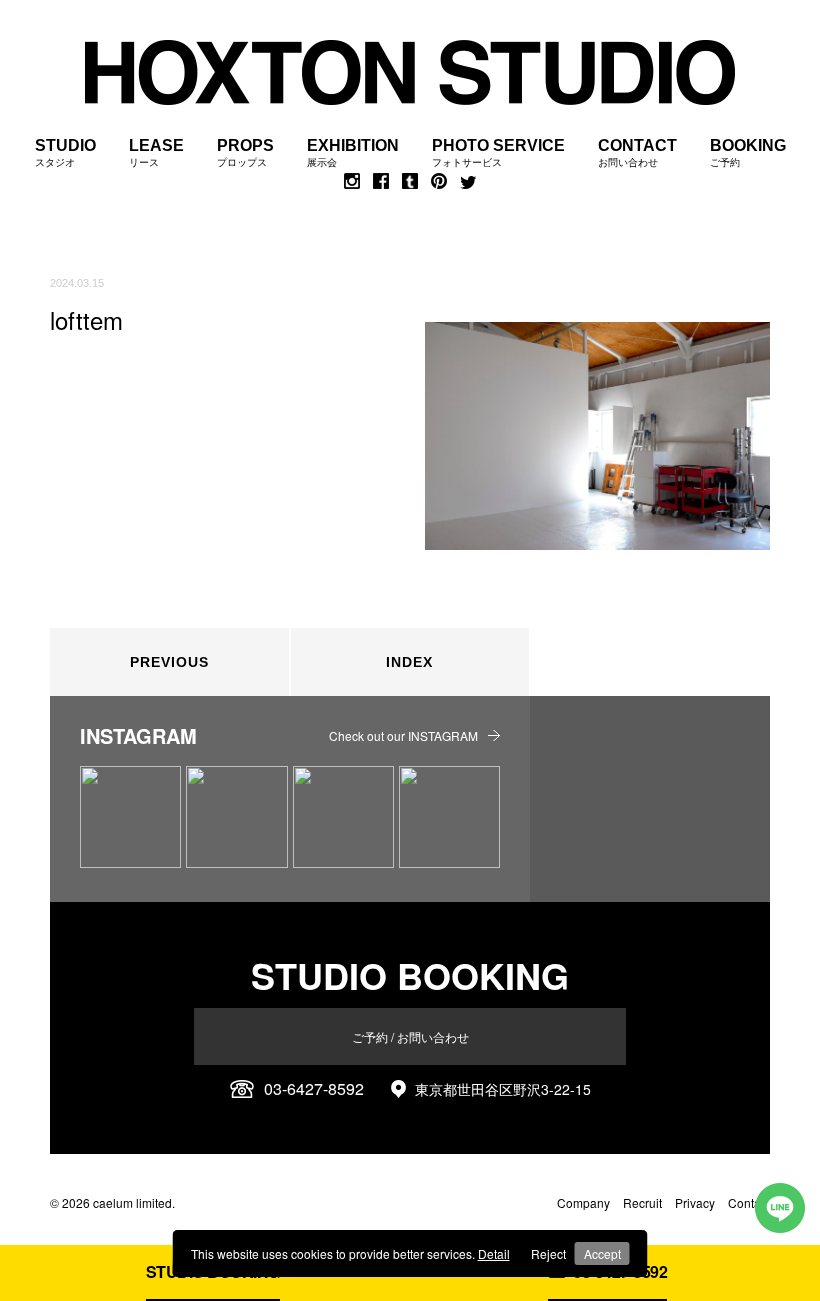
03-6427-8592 (314, 1089)
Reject (548, 1253)
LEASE (156, 152)
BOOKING (748, 152)
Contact (749, 1202)
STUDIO (65, 152)
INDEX (409, 662)
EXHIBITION (353, 152)
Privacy (695, 1202)
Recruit (642, 1202)
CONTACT (637, 152)
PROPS (245, 152)
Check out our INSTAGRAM (403, 735)
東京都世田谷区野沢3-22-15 (503, 1089)
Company (583, 1202)
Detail (494, 1253)
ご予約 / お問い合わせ (410, 1036)
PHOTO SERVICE (498, 152)
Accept (602, 1253)
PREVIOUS (169, 662)
